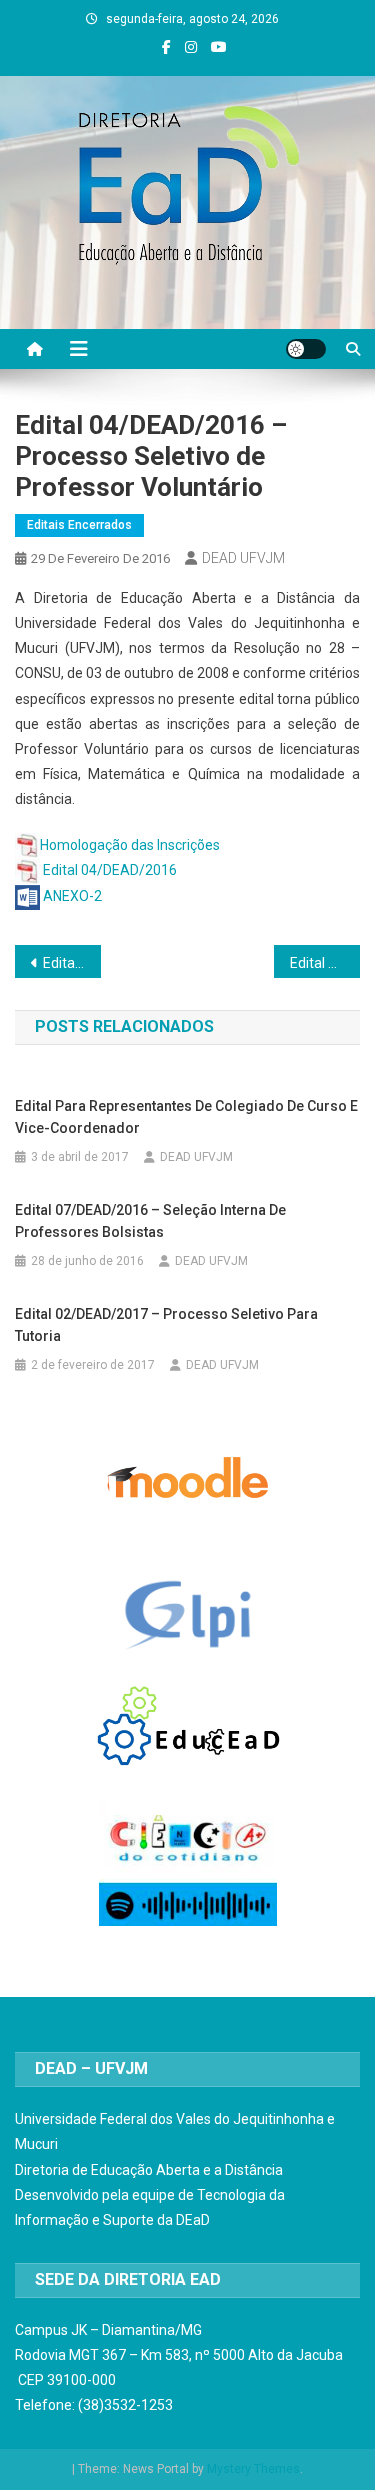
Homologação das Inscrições (130, 845)
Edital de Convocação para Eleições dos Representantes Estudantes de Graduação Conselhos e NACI (72, 963)
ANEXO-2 (72, 896)
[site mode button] (306, 349)
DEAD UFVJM (243, 558)
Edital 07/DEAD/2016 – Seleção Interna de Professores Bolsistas (150, 1221)
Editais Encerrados (79, 525)
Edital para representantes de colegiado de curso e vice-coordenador (186, 1117)
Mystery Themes (253, 2469)
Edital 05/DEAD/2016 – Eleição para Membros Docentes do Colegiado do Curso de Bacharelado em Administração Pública (325, 963)
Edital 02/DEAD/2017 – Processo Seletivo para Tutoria (166, 1325)
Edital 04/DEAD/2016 (110, 870)
